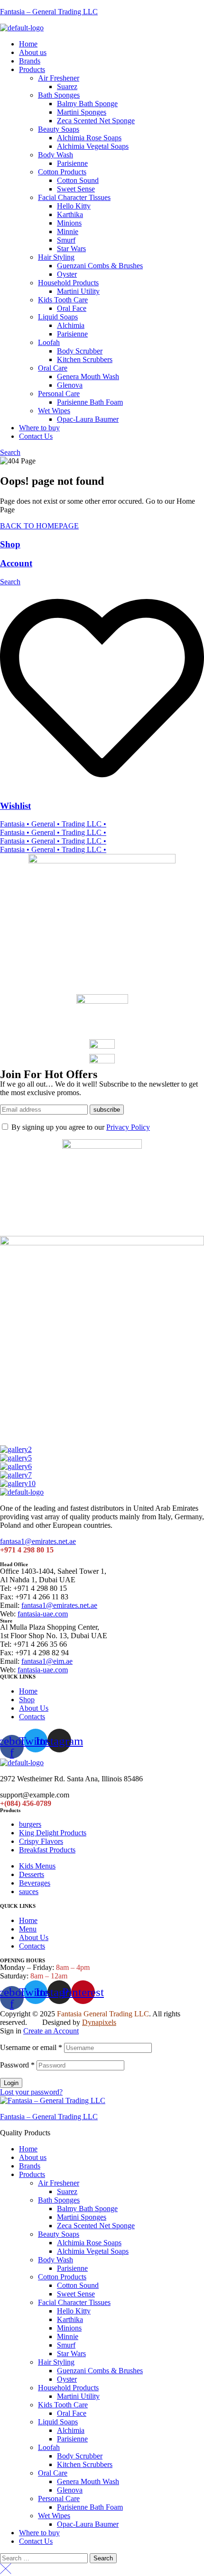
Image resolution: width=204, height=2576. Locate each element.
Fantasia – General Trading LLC (49, 12)
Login (11, 2083)
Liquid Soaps (58, 2422)
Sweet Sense (76, 2294)
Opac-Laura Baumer (88, 2524)
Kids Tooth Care (63, 2405)
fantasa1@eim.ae (47, 1661)
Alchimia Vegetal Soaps (93, 2251)
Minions (69, 2328)
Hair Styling (56, 2362)
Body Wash (56, 2260)
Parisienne (72, 2268)
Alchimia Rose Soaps (89, 2243)
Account (16, 563)
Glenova (70, 2490)
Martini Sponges (82, 2217)
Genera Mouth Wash (88, 2481)
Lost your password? (31, 2092)
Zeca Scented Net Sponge (96, 2226)
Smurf (66, 2345)
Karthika (70, 2319)
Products (32, 2174)
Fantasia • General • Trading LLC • (53, 824)
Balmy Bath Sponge (87, 2209)
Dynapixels (99, 2022)
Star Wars (71, 2354)
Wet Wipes (54, 2516)
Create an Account (51, 2031)
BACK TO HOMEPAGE (39, 526)
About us (33, 2157)
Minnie (68, 2336)
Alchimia (71, 2430)
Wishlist (15, 806)
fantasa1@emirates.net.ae (38, 1541)
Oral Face (72, 2413)
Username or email (31, 2047)
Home (28, 2149)
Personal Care (59, 2499)
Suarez (67, 2191)
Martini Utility (78, 2396)
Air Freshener (59, 2183)
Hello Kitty (74, 2311)
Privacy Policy (128, 1127)
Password (17, 2065)
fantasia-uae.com (43, 1614)
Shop (10, 544)
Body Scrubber (80, 2456)
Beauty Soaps (59, 2234)
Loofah (49, 2447)
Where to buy (39, 2533)
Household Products (68, 2388)
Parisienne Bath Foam (90, 2507)
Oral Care (53, 2473)
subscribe (107, 1110)
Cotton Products (62, 2277)
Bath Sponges (59, 2200)
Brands (30, 2166)
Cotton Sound (78, 2285)
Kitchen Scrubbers (85, 2464)
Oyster (67, 2379)
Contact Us (36, 2541)
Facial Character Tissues (74, 2302)
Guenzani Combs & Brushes (100, 2371)
